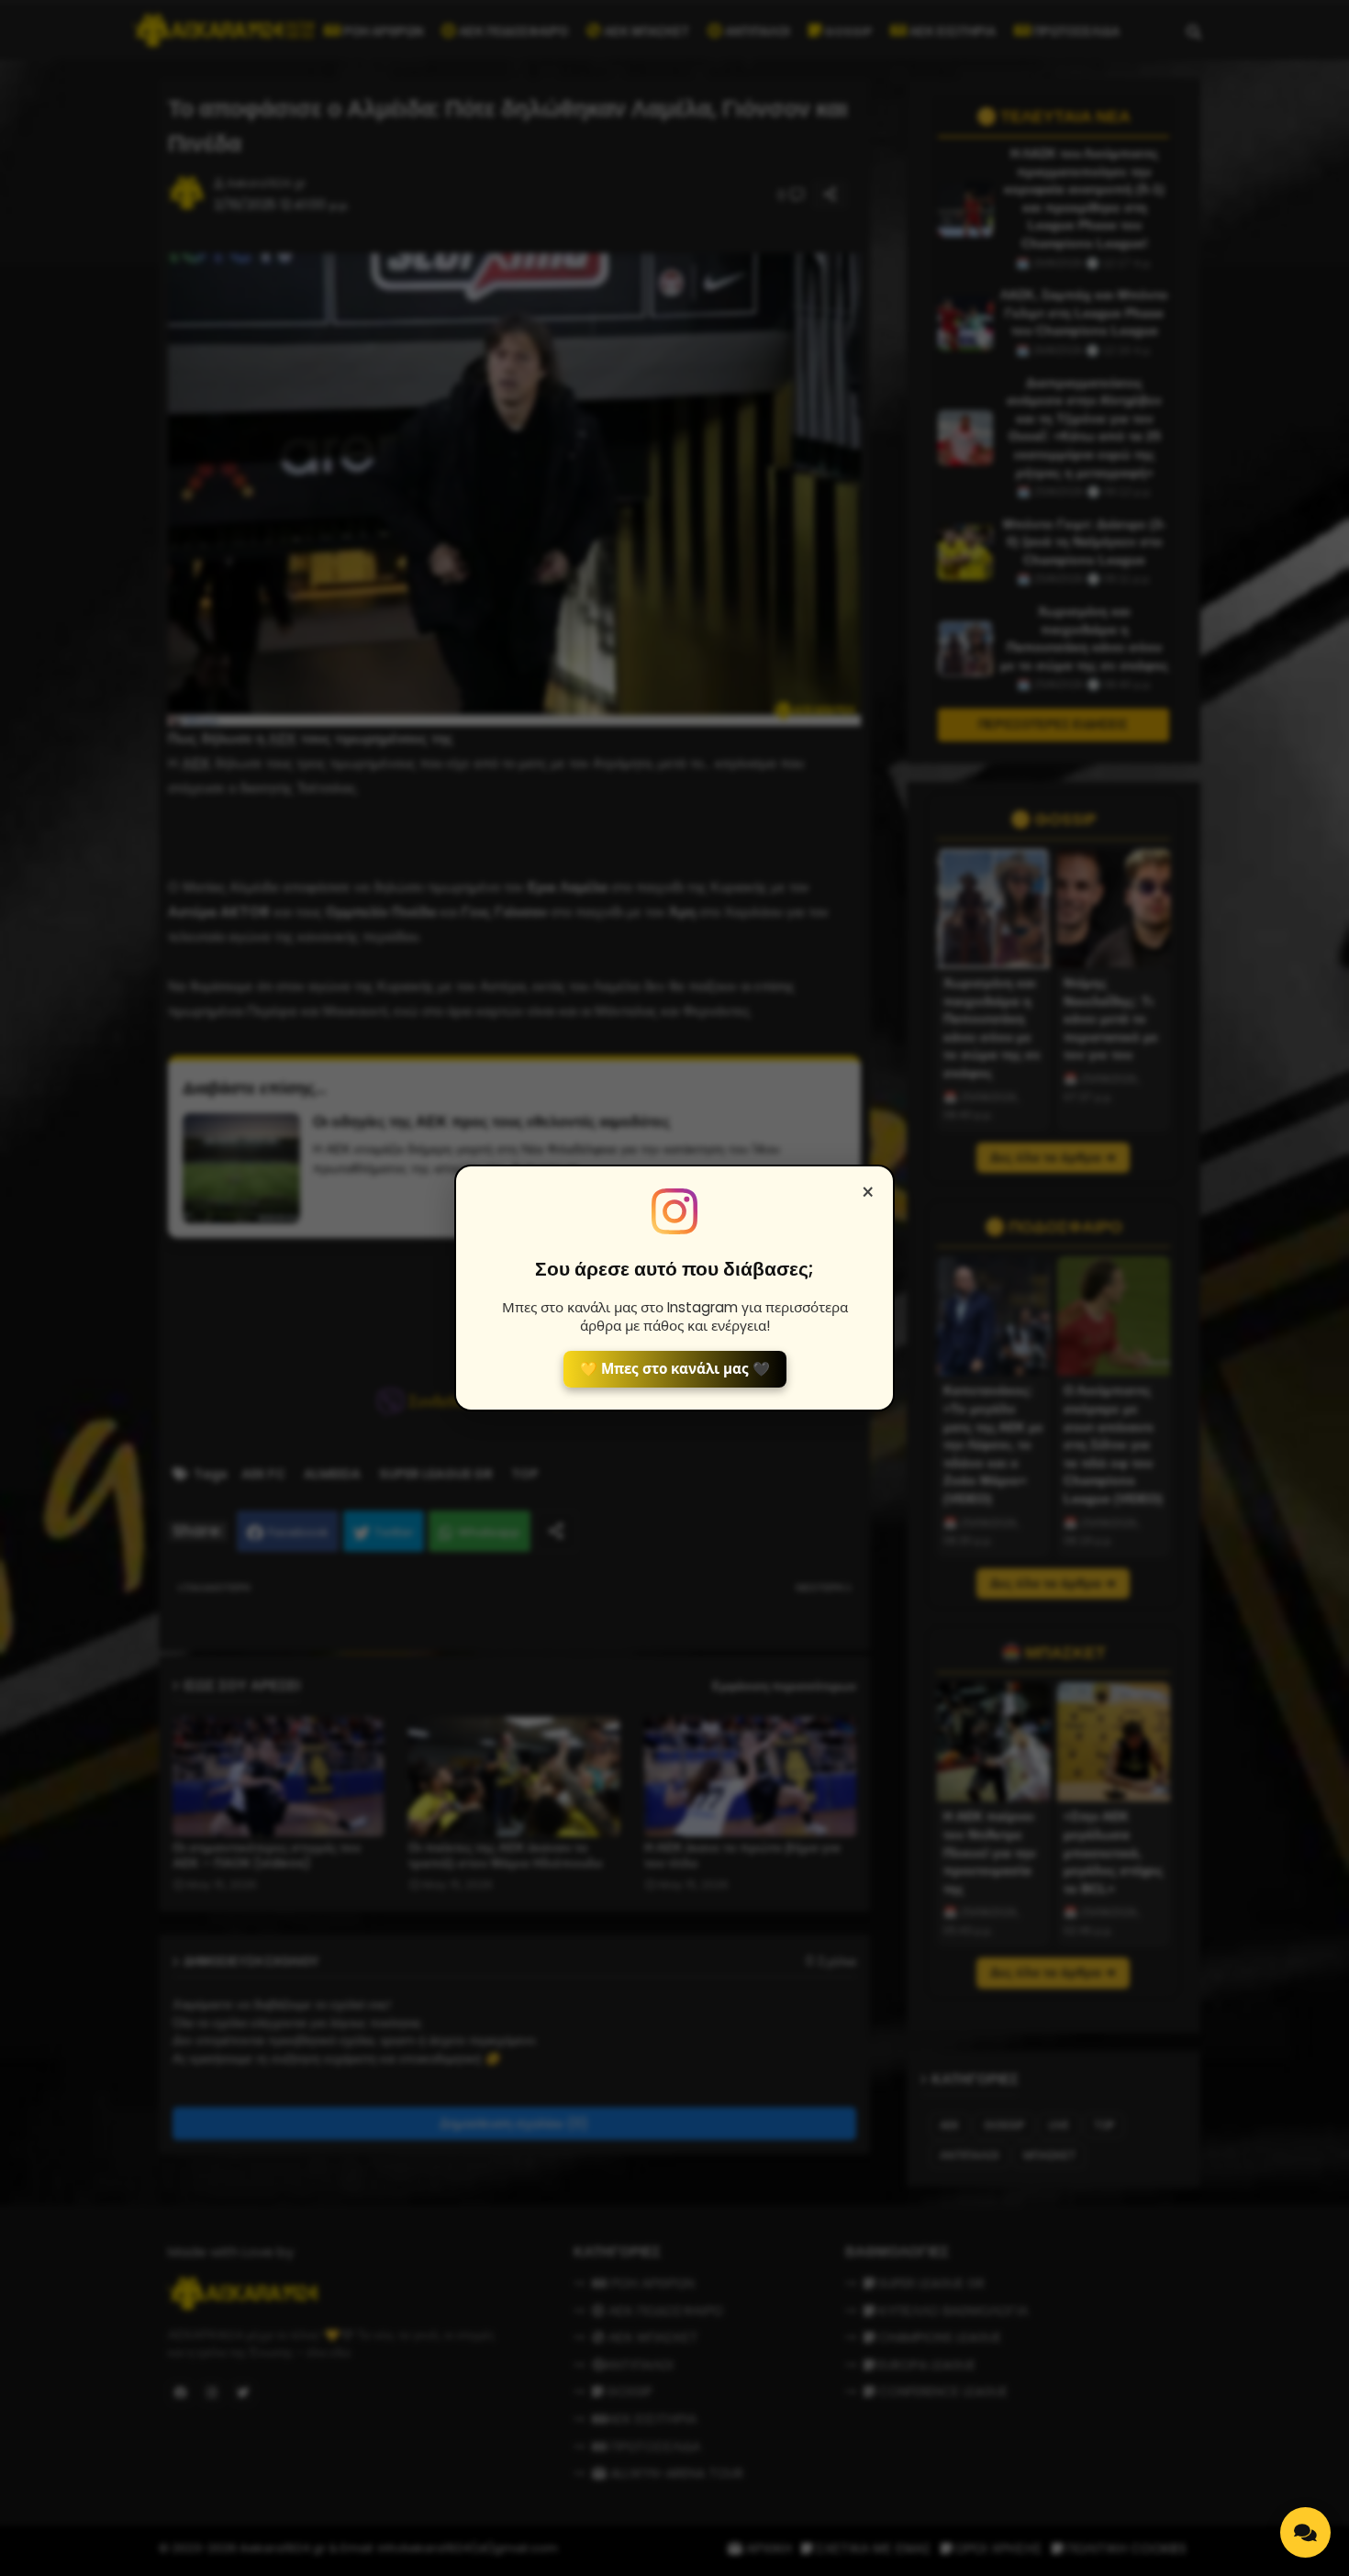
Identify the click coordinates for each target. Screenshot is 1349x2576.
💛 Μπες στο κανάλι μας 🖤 (675, 1369)
